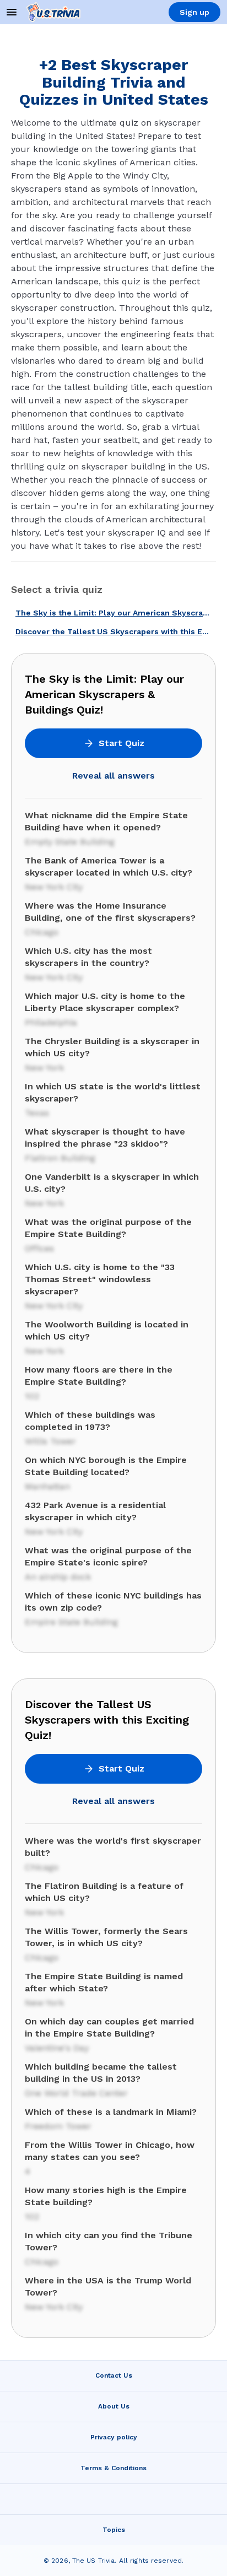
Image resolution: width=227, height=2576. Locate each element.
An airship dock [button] (58, 1577)
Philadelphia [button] (51, 1022)
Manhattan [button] (47, 1486)
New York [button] (44, 1068)
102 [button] (32, 1396)
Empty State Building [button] (70, 842)
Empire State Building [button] (71, 1622)
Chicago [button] (42, 932)
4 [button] (28, 2171)
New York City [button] (54, 887)
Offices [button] (39, 1248)
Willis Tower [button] (50, 1441)
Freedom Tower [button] (58, 2126)
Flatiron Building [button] (60, 1158)
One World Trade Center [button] (76, 2093)
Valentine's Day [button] (57, 2048)
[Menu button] (12, 12)
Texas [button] (37, 1113)
